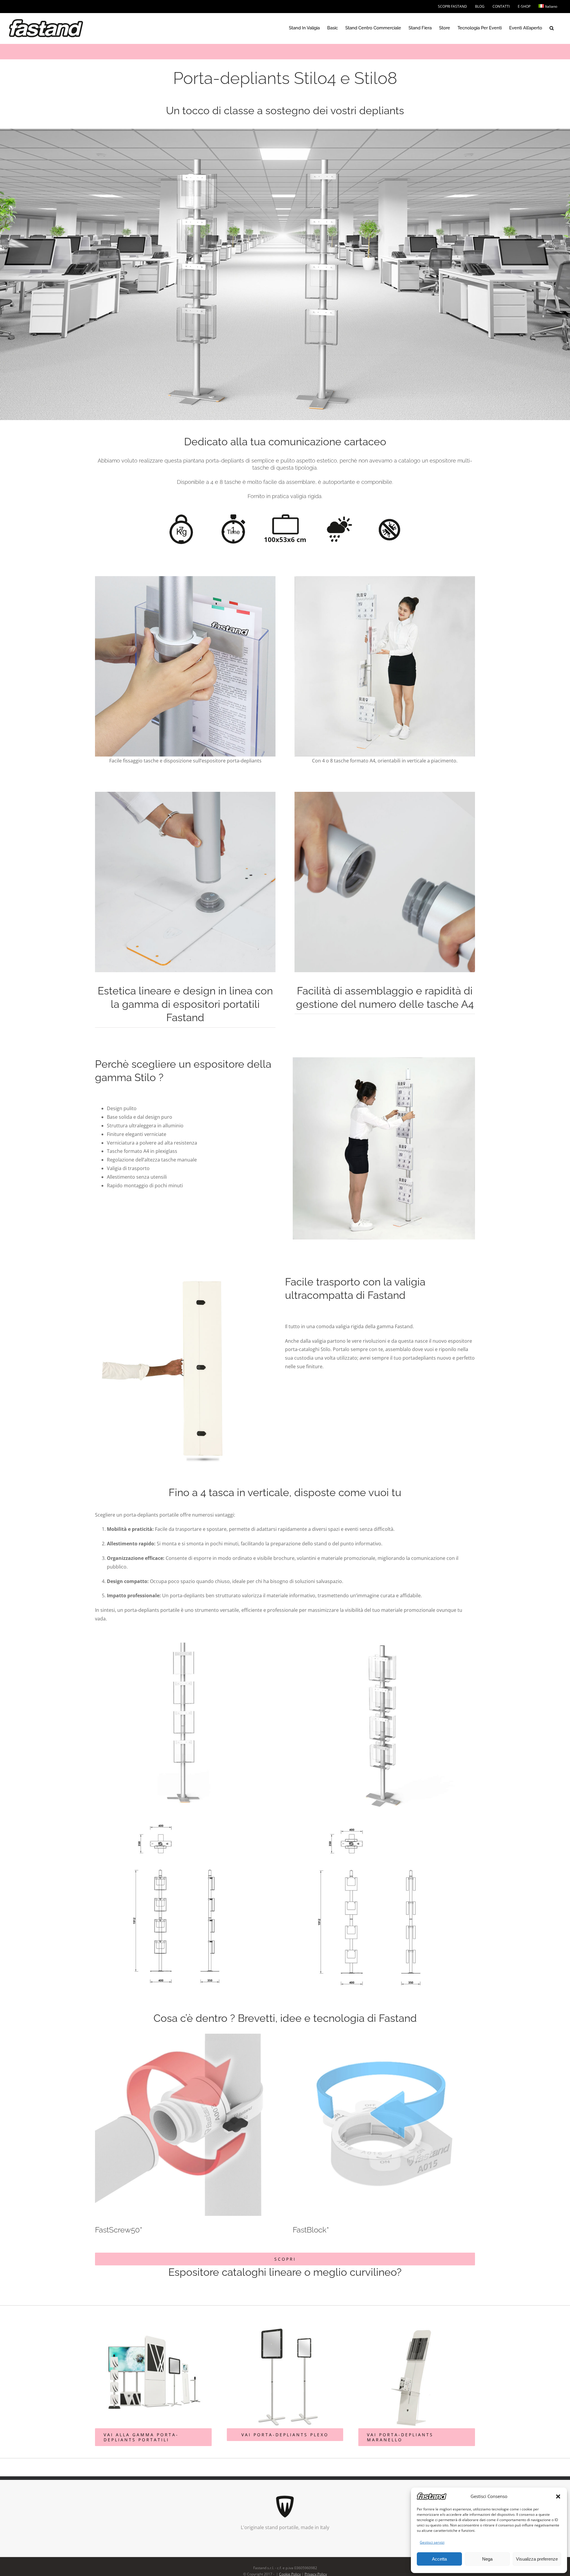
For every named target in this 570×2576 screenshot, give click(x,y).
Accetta (439, 2559)
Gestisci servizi (432, 2542)
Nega (487, 2559)
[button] (558, 2496)
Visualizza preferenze (537, 2559)
